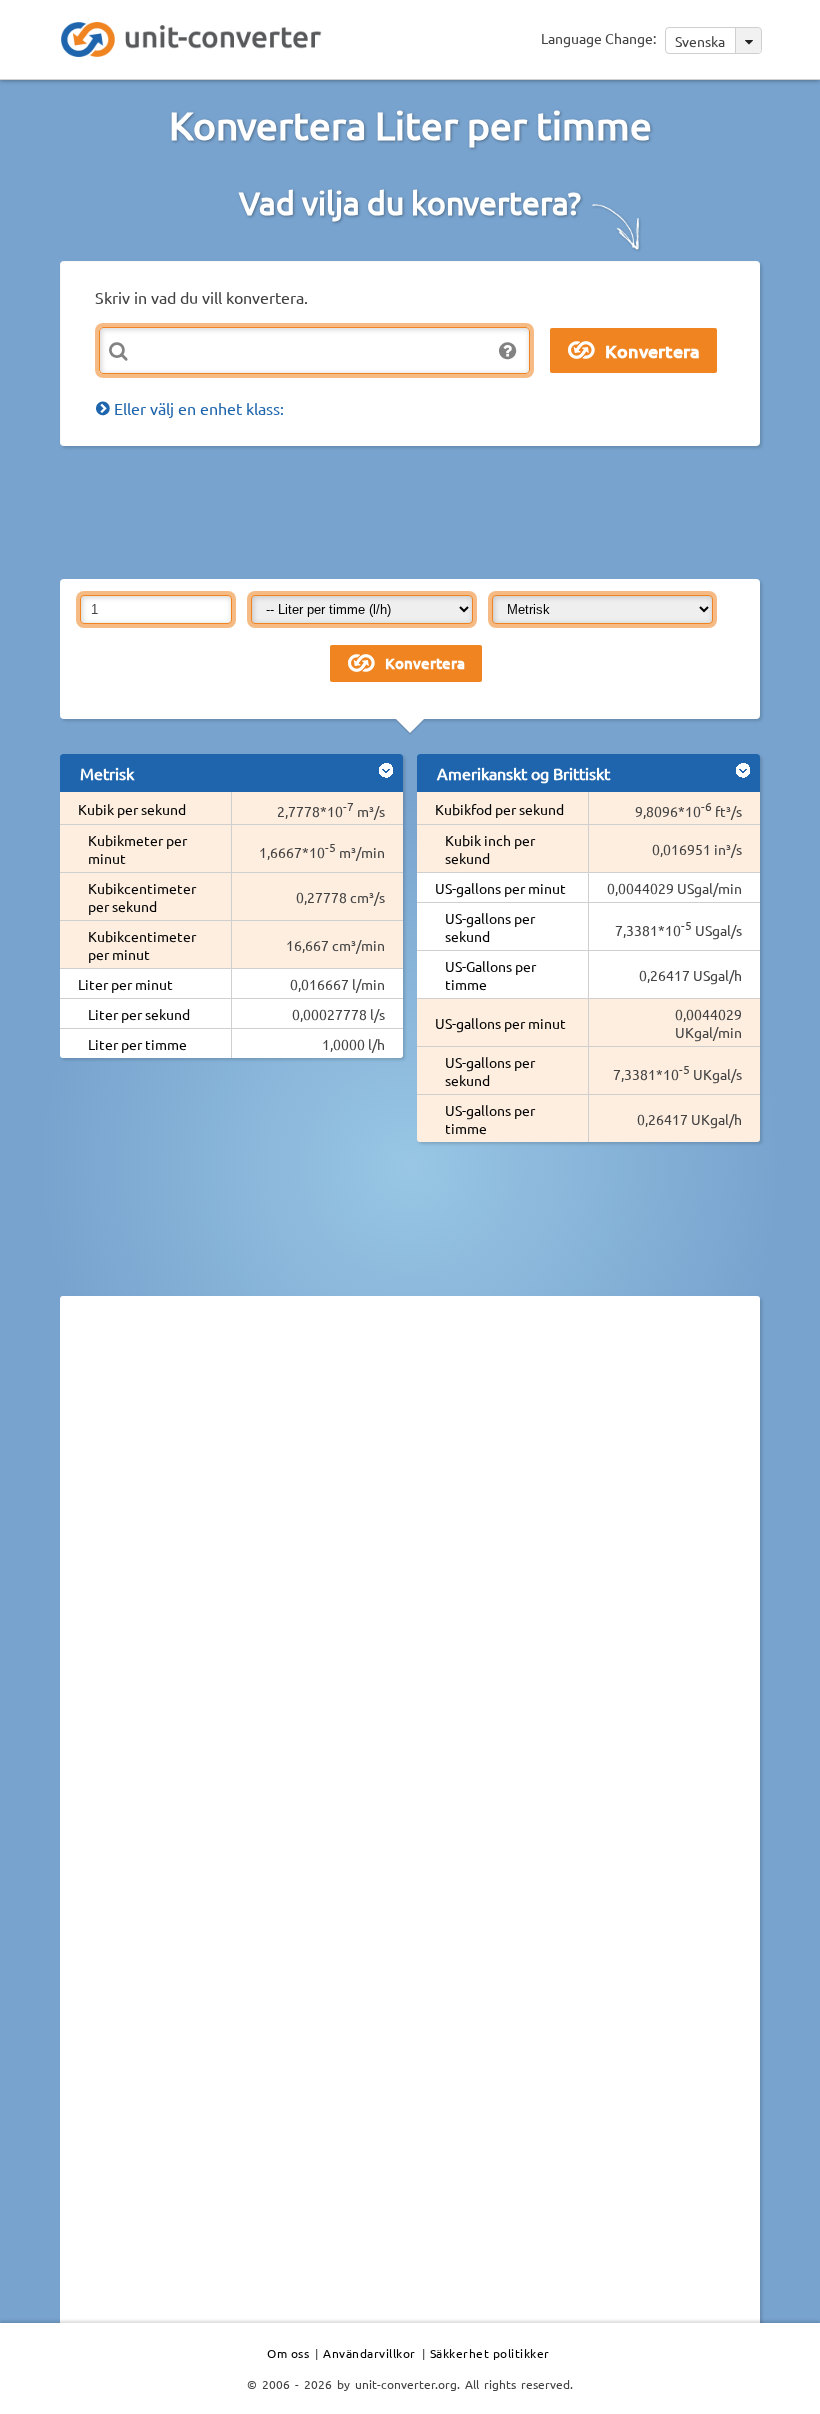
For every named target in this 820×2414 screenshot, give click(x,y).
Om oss (288, 2353)
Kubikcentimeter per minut (142, 945)
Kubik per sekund (132, 809)
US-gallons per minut (500, 888)
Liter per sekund (139, 1014)
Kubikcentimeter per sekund (142, 897)
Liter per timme (137, 1044)
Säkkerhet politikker (490, 2353)
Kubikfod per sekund (499, 809)
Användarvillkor (369, 2353)
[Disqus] (410, 1586)
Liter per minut (125, 984)
